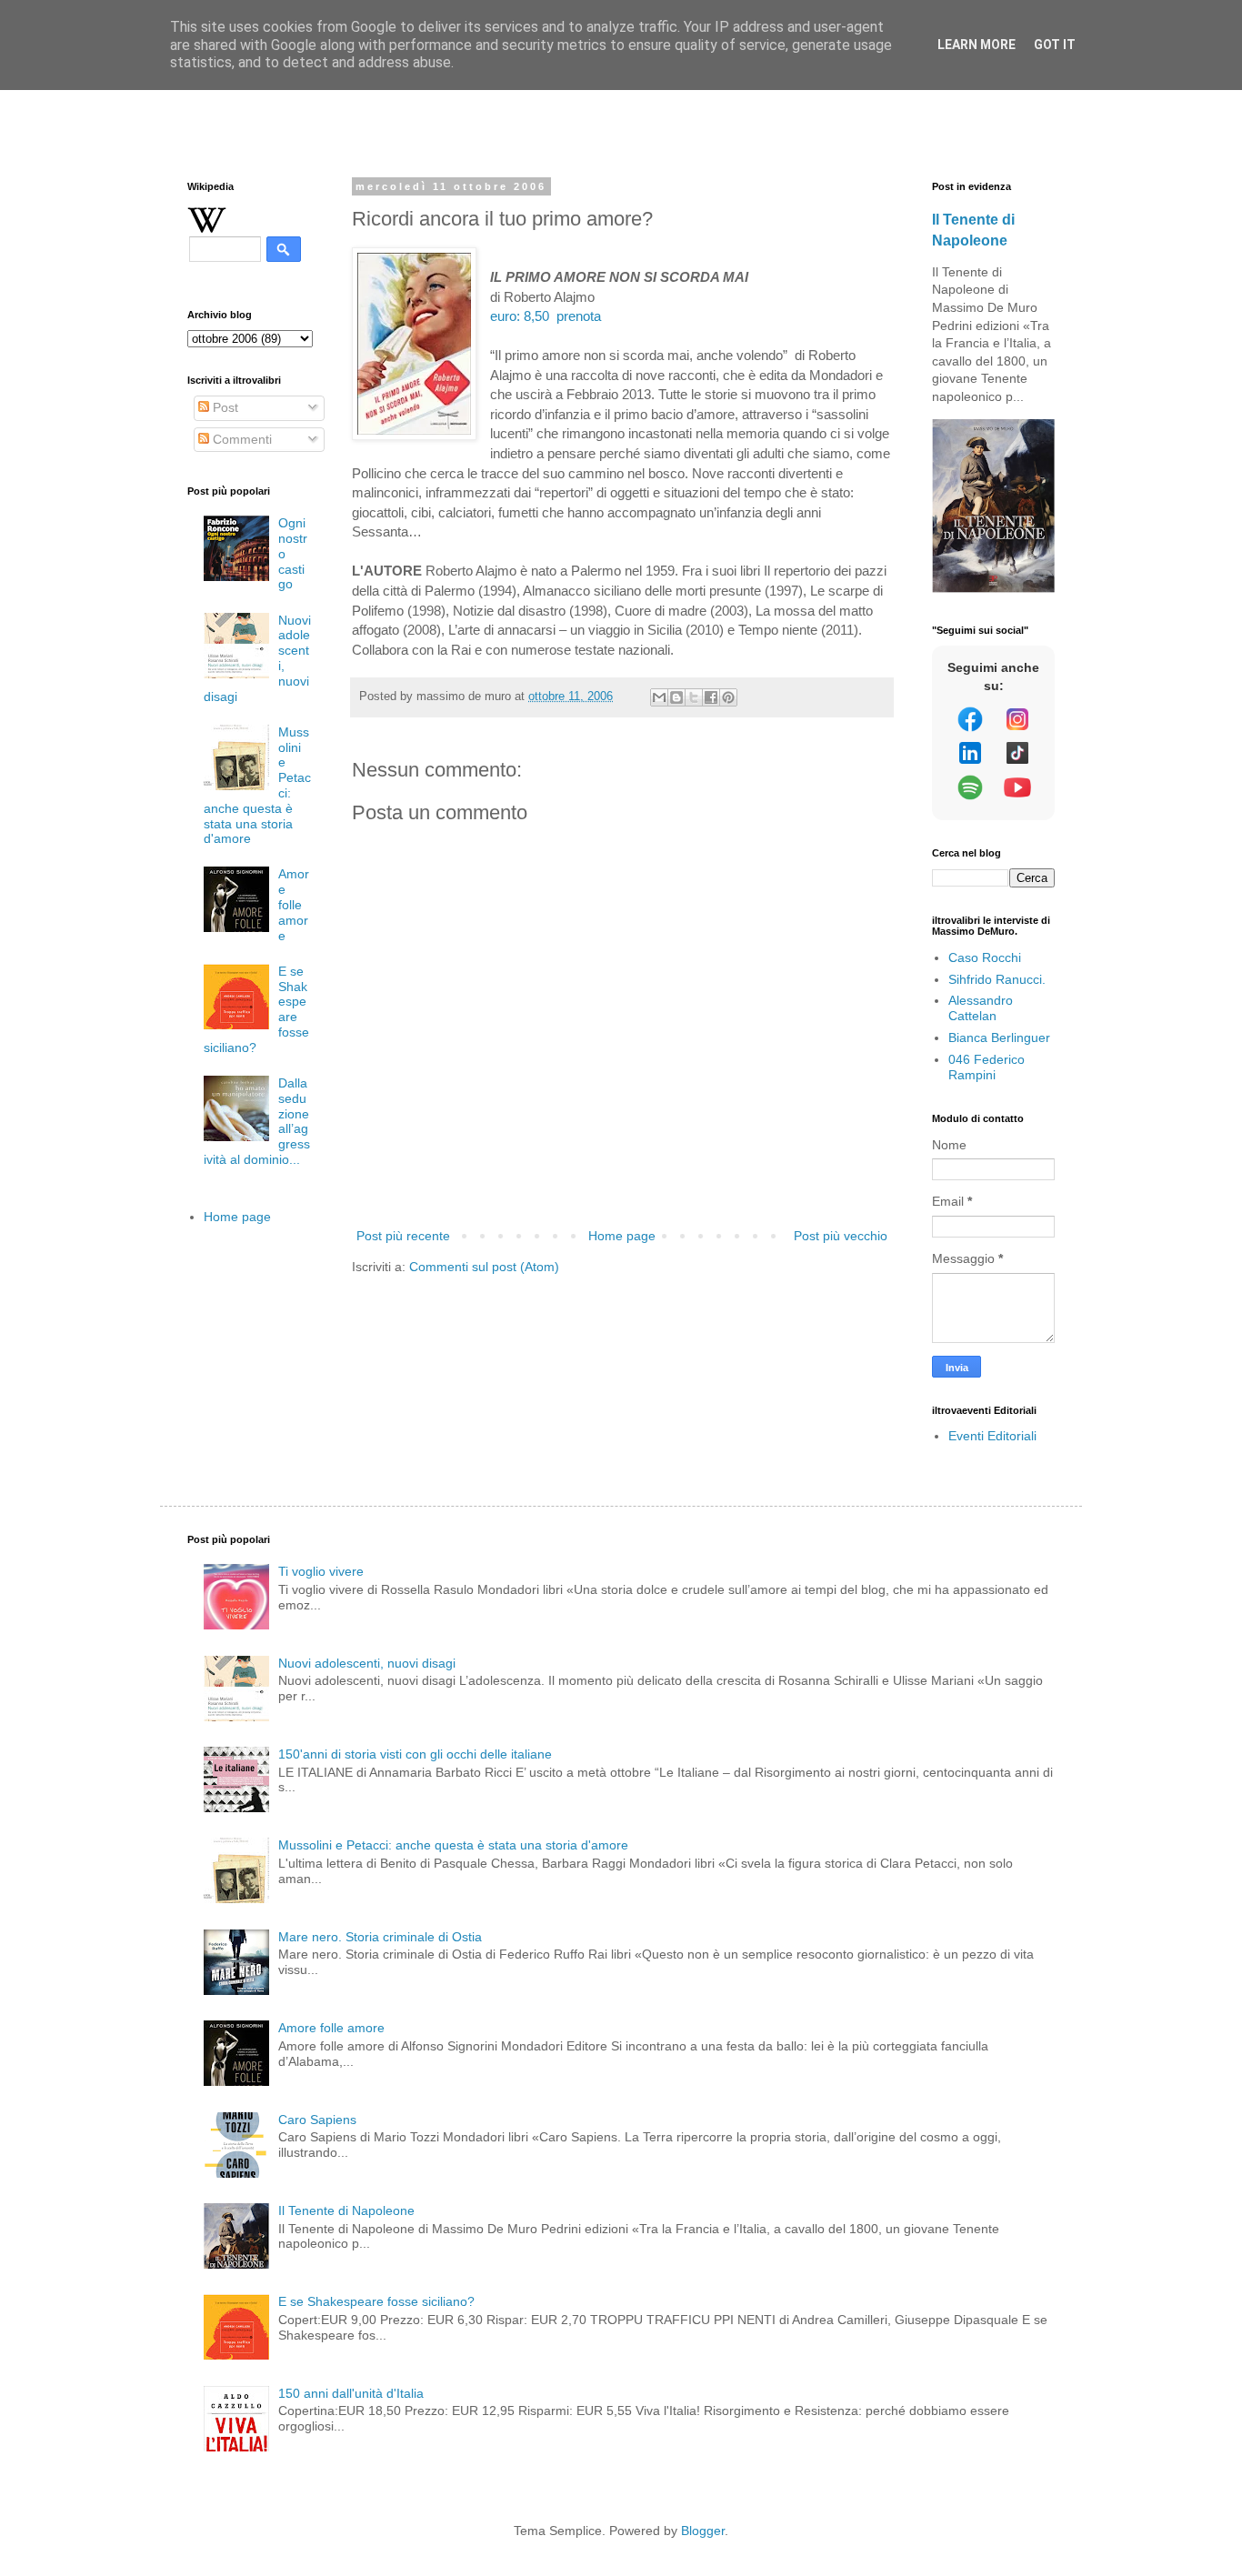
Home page (622, 1236)
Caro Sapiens (317, 2120)
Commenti (240, 439)
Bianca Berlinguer (999, 1037)
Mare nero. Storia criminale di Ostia (380, 1937)
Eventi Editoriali (992, 1436)
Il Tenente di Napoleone (346, 2210)
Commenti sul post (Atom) (484, 1267)
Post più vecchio (841, 1236)
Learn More (977, 45)
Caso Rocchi (985, 957)
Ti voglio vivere (321, 1571)
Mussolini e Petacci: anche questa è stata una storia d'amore (453, 1845)
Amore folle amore (294, 904)
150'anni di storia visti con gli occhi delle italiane (415, 1754)
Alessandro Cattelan (981, 1008)
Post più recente (403, 1236)
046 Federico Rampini (987, 1067)
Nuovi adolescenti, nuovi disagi (367, 1663)
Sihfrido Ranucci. (997, 979)
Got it (1055, 45)
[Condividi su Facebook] (711, 697)
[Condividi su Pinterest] (728, 697)
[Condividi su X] (694, 697)
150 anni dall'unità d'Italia (351, 2393)
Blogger (703, 2531)
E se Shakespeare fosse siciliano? (376, 2301)
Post (224, 407)
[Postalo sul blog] (676, 697)
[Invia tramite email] (659, 697)
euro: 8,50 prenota (546, 316)
